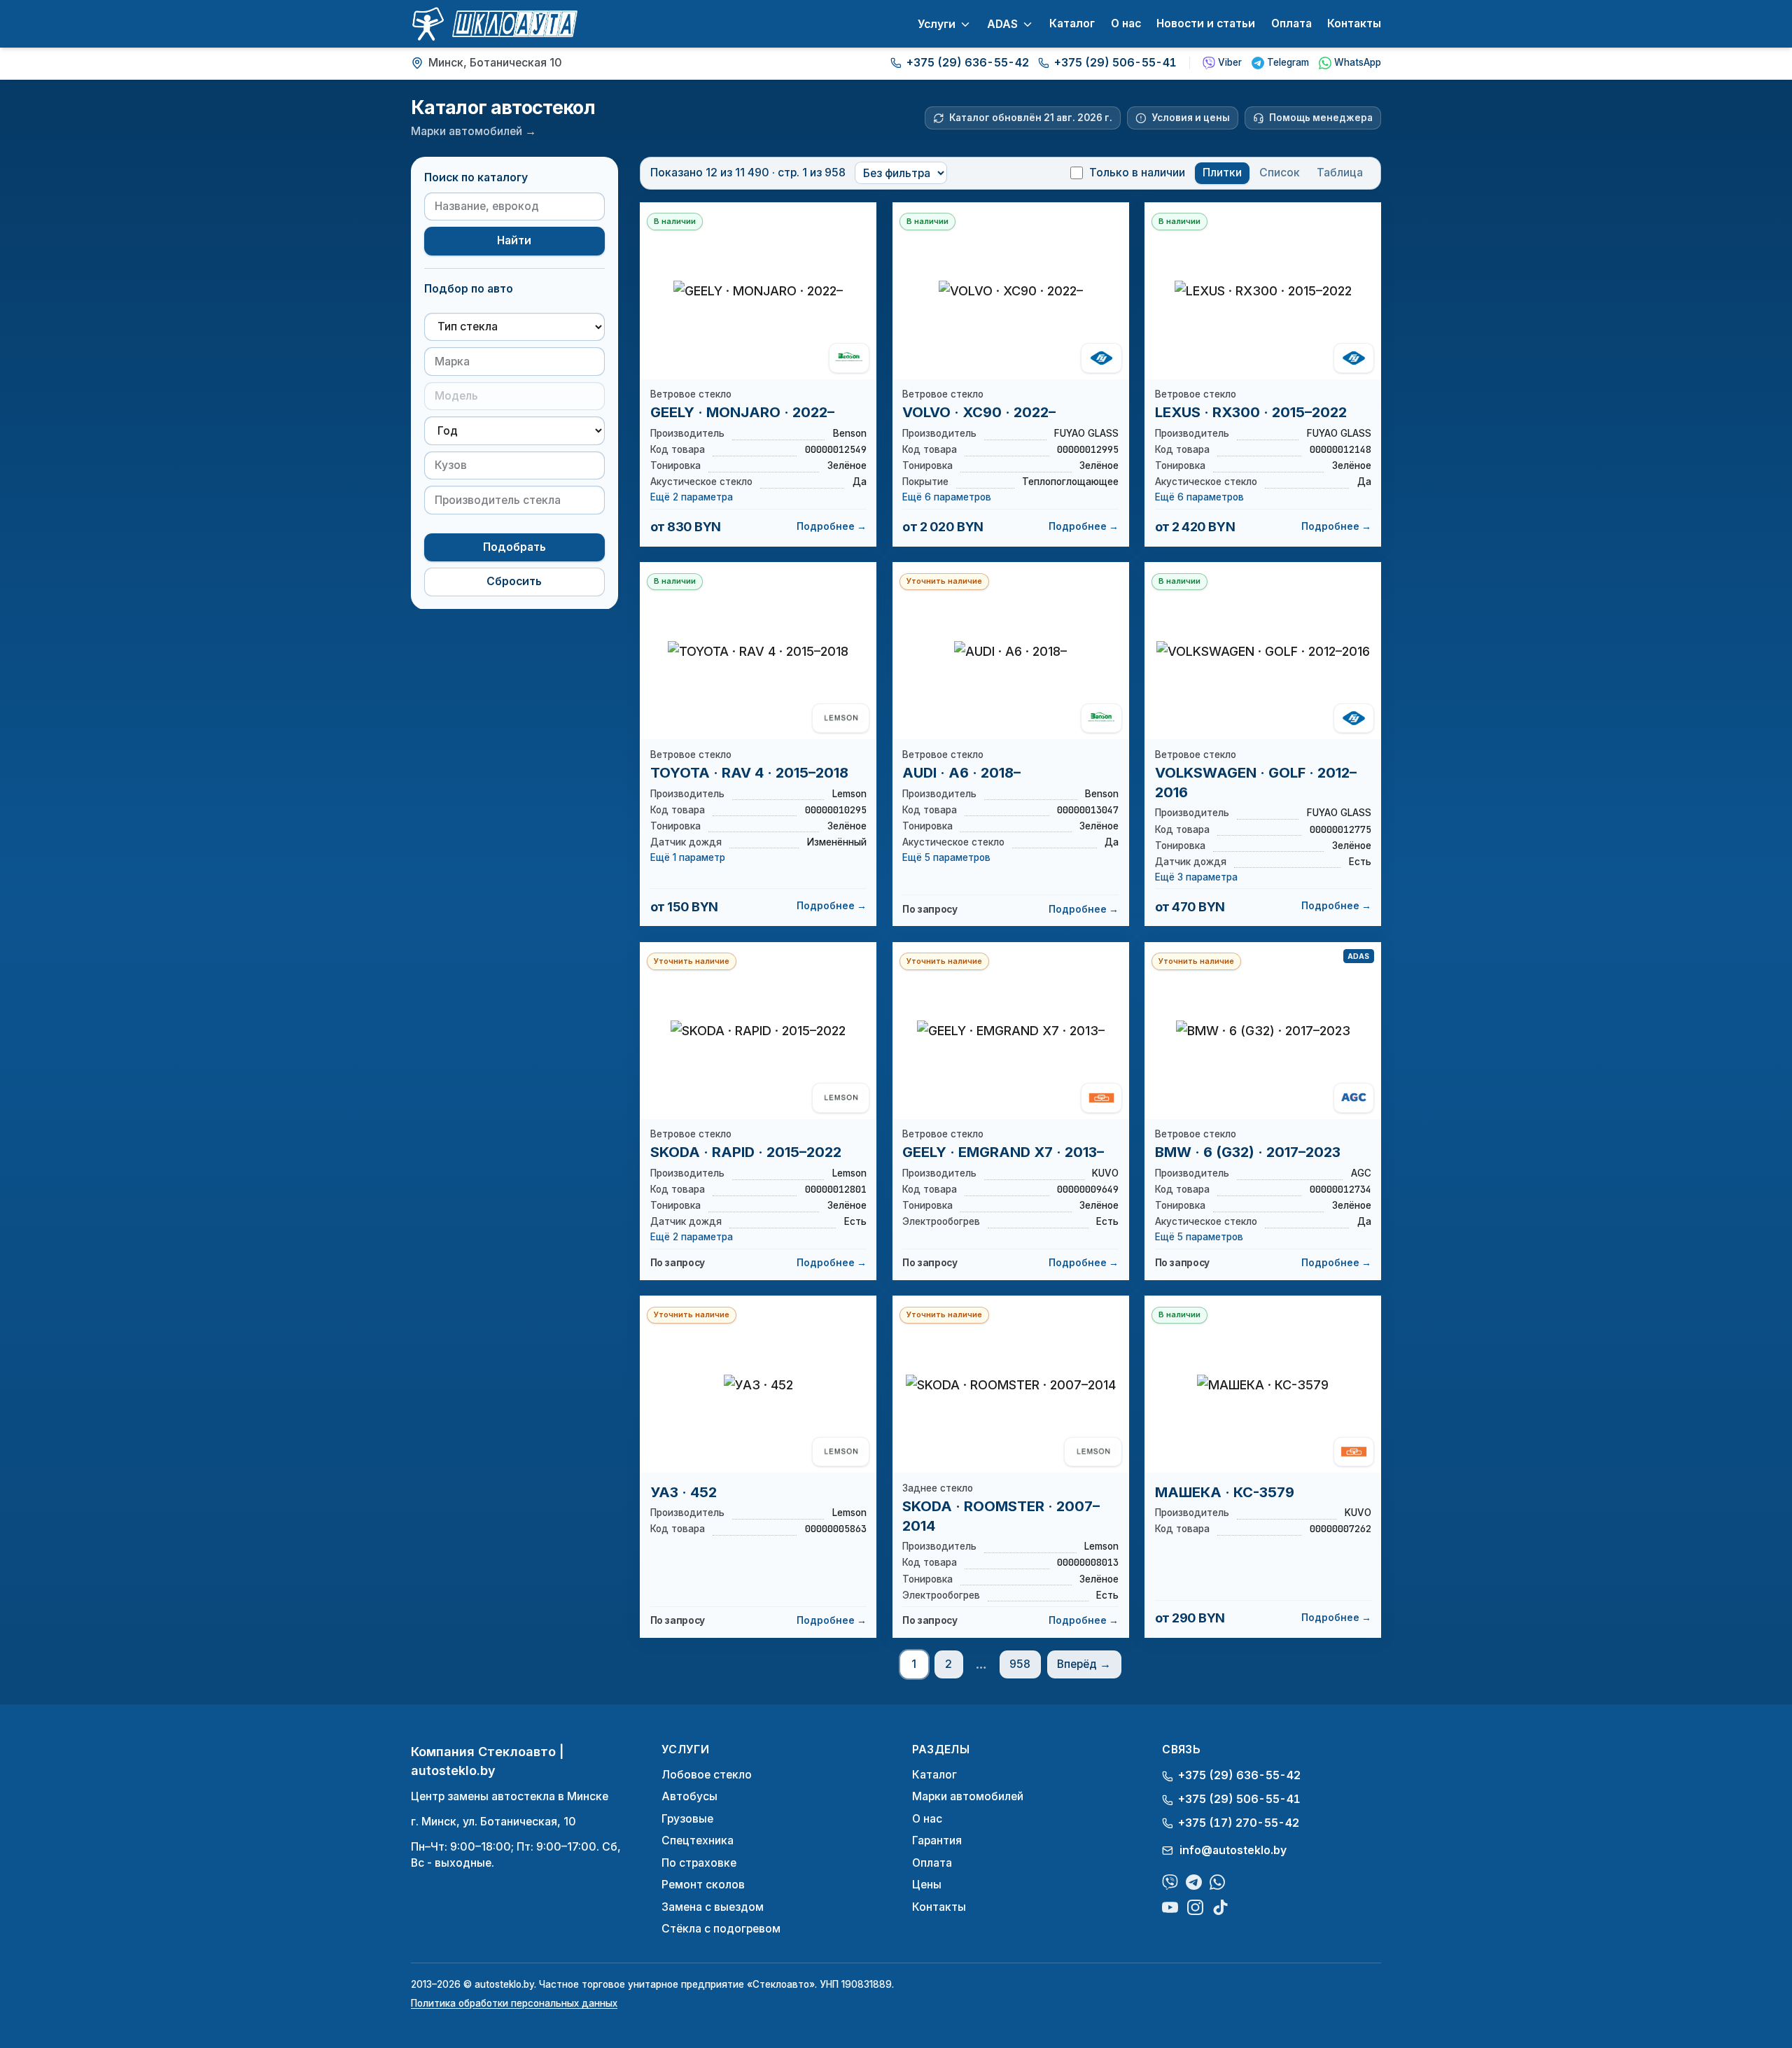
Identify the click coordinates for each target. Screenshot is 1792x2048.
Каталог (1072, 23)
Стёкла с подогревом (721, 1929)
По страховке (699, 1863)
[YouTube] (1170, 1908)
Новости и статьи (1206, 23)
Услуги (937, 24)
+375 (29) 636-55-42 (968, 63)
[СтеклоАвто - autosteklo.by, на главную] (494, 24)
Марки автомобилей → (474, 131)
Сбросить (514, 581)
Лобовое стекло (707, 1775)
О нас (1126, 23)
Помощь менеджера (1321, 118)
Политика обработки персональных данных (514, 2003)
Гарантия (937, 1840)
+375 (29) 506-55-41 (1115, 63)
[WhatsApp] (1218, 1882)
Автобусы (689, 1796)
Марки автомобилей (968, 1796)
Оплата (1291, 23)
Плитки (1222, 173)
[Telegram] (1194, 1882)
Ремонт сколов (703, 1885)
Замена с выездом (713, 1907)
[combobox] (514, 362)
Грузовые (687, 1819)
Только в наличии (1137, 173)
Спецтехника (698, 1840)
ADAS (1002, 24)
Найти (514, 240)
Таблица (1340, 173)
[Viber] (1170, 1882)
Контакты (1354, 23)
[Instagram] (1195, 1908)
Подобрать (514, 546)
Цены (927, 1885)
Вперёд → (1084, 1664)
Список (1280, 173)
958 (1020, 1664)
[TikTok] (1220, 1908)
